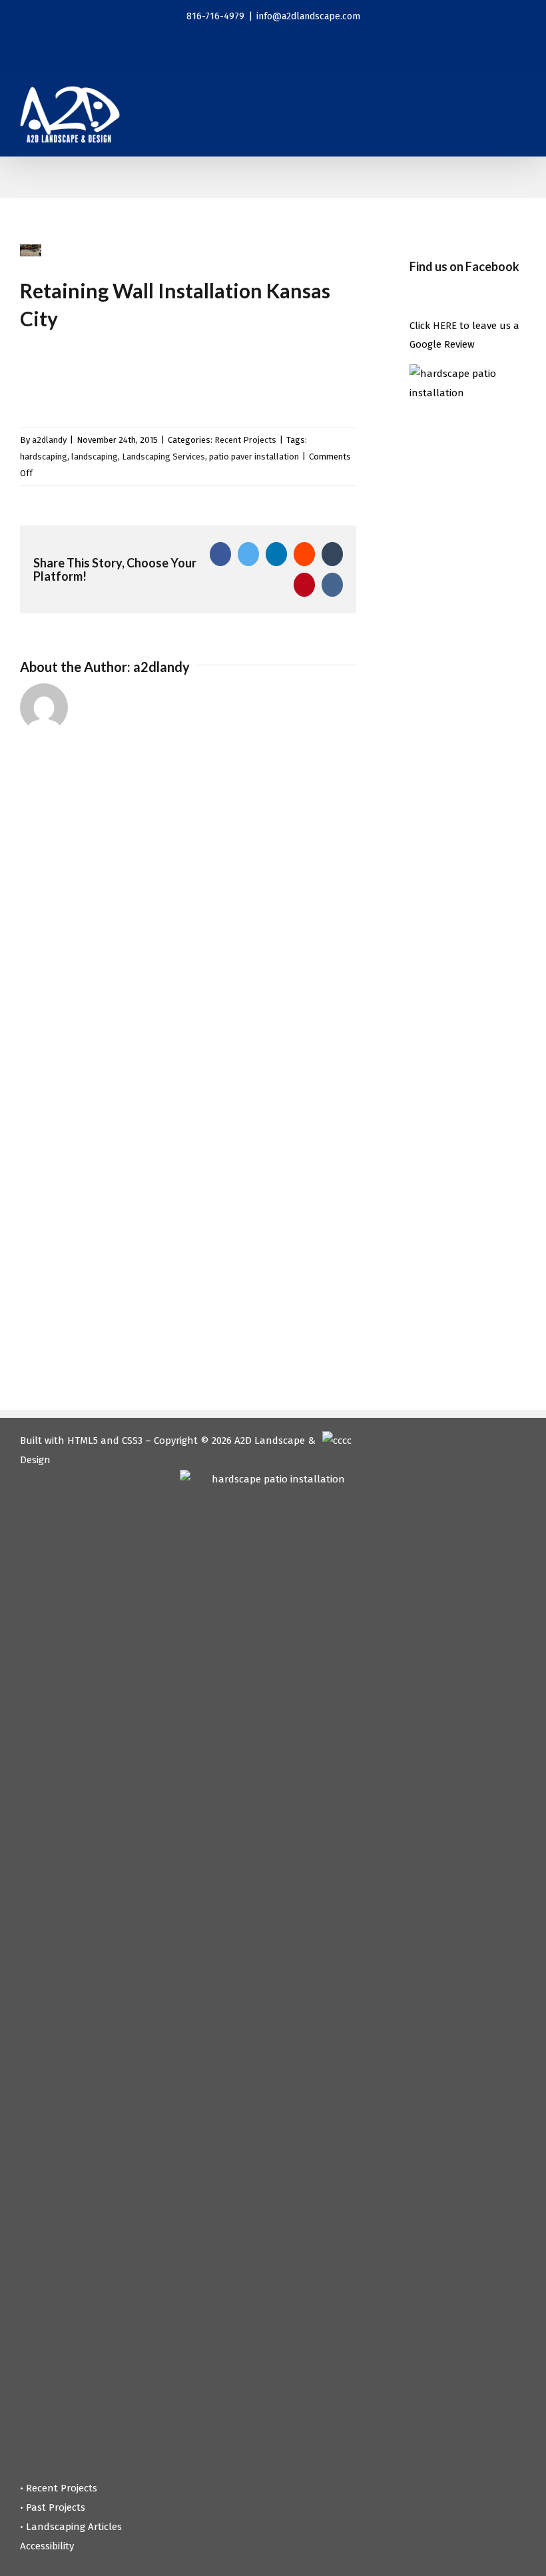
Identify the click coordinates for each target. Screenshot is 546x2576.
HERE (445, 326)
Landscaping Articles (74, 2527)
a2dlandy (49, 440)
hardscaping (44, 457)
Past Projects (56, 2507)
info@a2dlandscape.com (308, 16)
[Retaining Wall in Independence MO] (62, 373)
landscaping (95, 457)
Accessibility (47, 2546)
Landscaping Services (163, 457)
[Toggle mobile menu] (521, 106)
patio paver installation (254, 457)
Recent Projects (245, 440)
